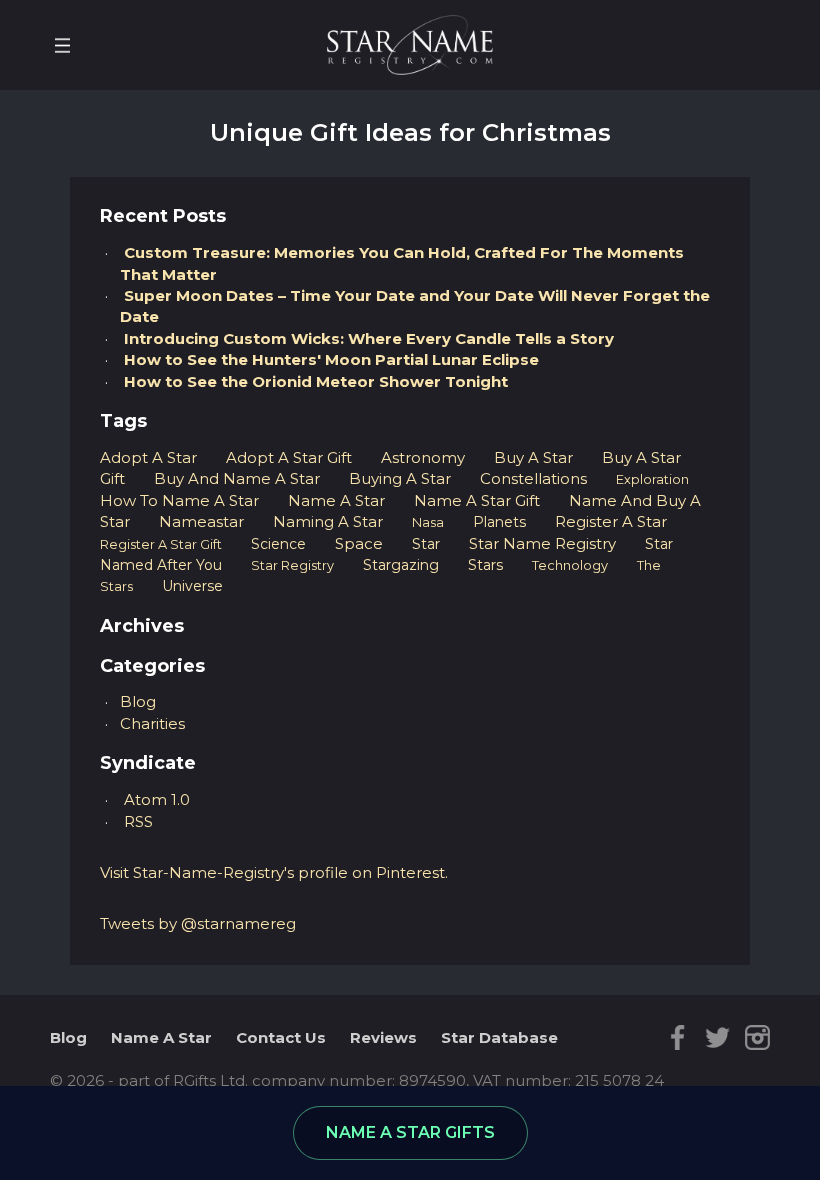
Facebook (677, 1037)
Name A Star (336, 500)
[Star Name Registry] (410, 43)
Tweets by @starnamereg (198, 923)
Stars (485, 565)
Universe (192, 586)
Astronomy (423, 457)
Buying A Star (400, 478)
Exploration (652, 479)
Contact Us (281, 1037)
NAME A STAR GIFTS (410, 1132)
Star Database (499, 1037)
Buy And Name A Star (237, 478)
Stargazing (401, 565)
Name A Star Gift (477, 500)
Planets (499, 522)
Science (278, 544)
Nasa (428, 522)
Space (359, 543)
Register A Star (611, 521)
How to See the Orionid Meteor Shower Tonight (316, 381)
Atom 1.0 (157, 799)
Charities (152, 723)
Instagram (757, 1037)
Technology (570, 565)
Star (426, 544)
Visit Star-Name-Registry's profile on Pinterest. (274, 872)
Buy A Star (533, 457)
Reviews (383, 1037)
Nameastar (201, 521)
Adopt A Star (148, 457)
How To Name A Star (179, 500)
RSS (138, 821)
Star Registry (292, 565)
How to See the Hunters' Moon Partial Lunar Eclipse (331, 359)
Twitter (717, 1037)
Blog (138, 701)
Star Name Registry (542, 543)
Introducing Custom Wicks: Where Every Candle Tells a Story (369, 338)
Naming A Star (328, 521)
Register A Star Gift (161, 544)
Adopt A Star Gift (289, 457)
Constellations (533, 478)
